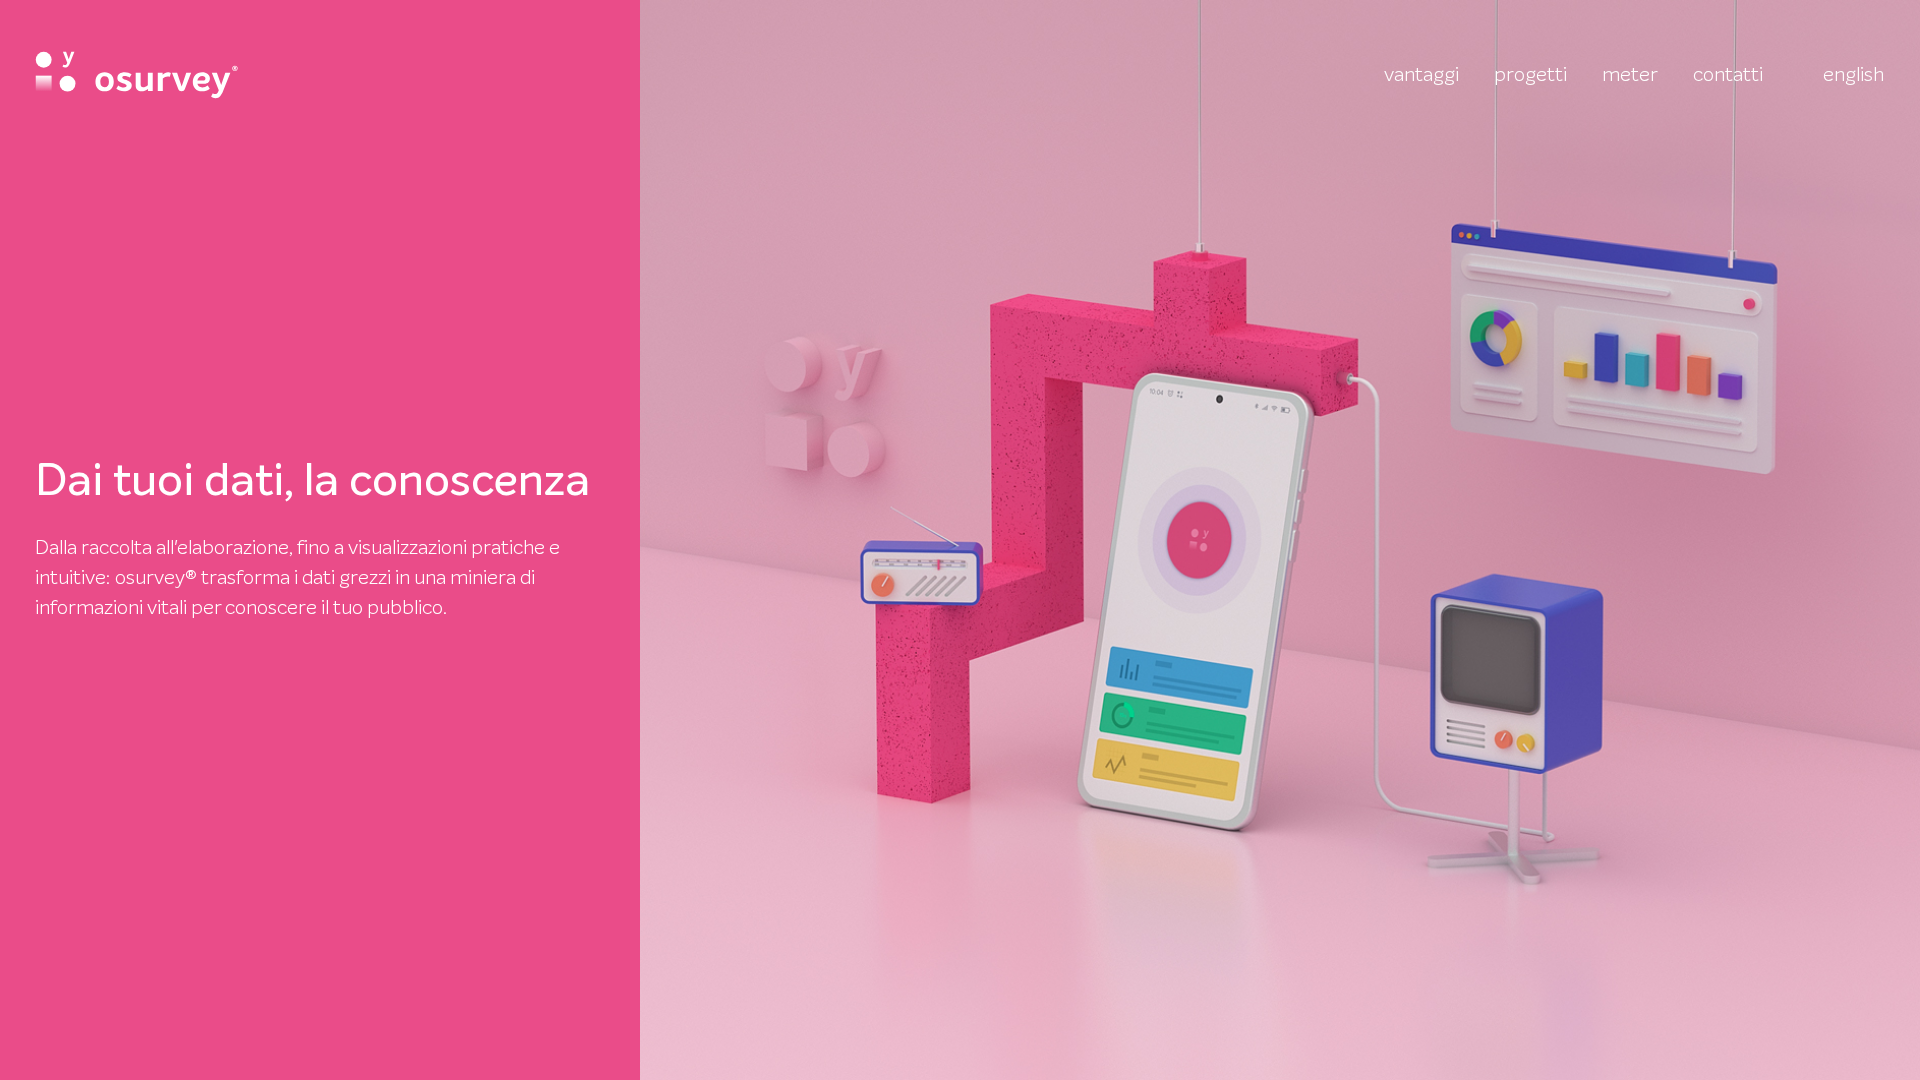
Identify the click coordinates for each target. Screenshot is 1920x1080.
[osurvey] (136, 75)
